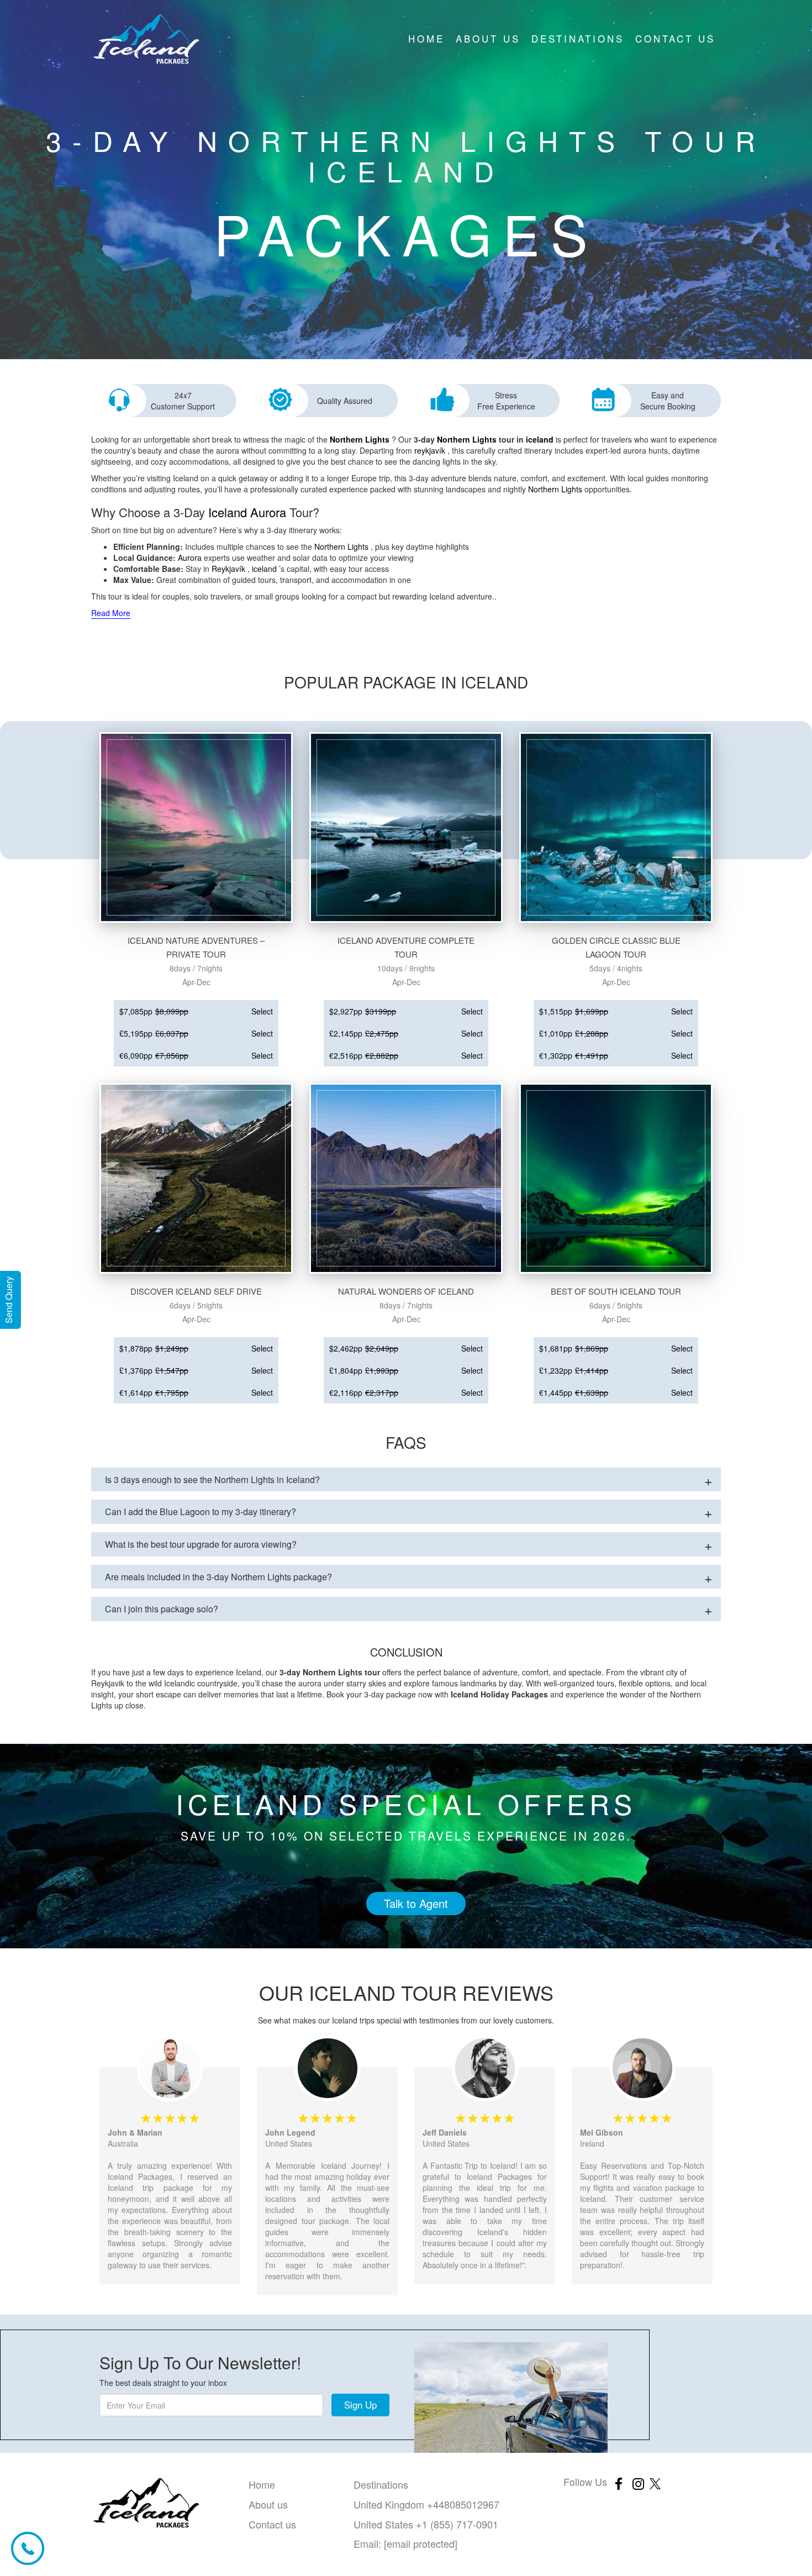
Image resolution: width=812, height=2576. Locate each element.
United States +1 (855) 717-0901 (426, 2524)
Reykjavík (228, 569)
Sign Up (360, 2404)
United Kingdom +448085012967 (426, 2504)
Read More (111, 613)
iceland (540, 439)
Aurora (268, 512)
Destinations (578, 38)
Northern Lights (360, 439)
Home (426, 38)
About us (488, 38)
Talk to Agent (416, 1903)
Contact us (675, 38)
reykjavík (430, 450)
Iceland (228, 512)
